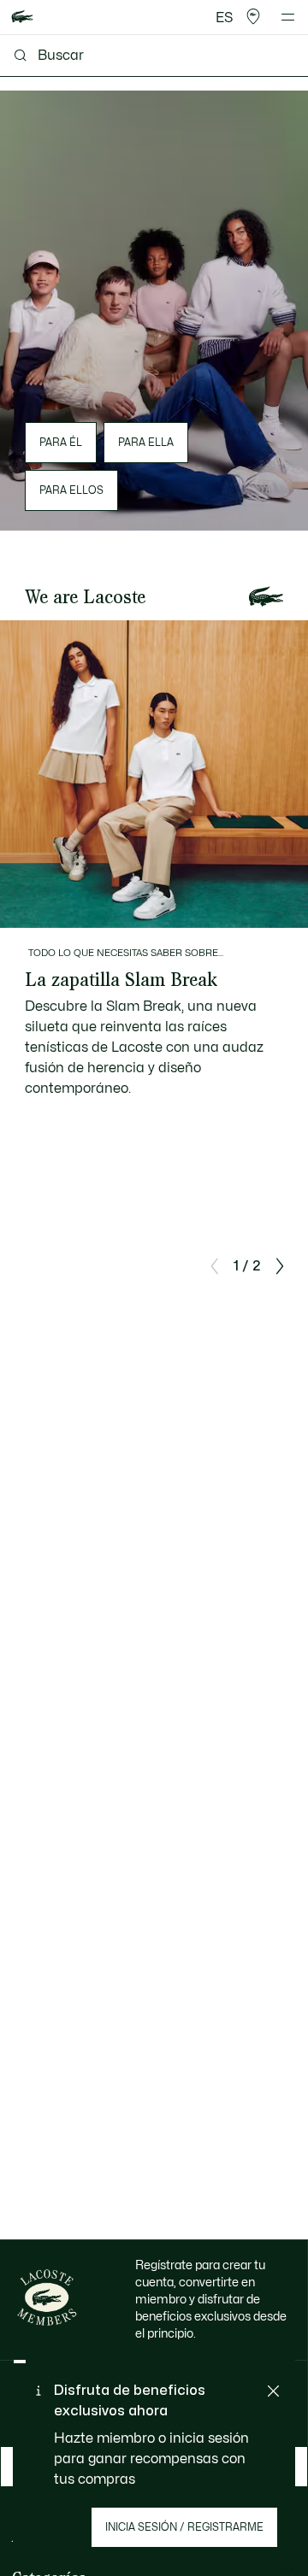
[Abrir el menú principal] (288, 17)
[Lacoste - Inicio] (22, 18)
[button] (253, 17)
